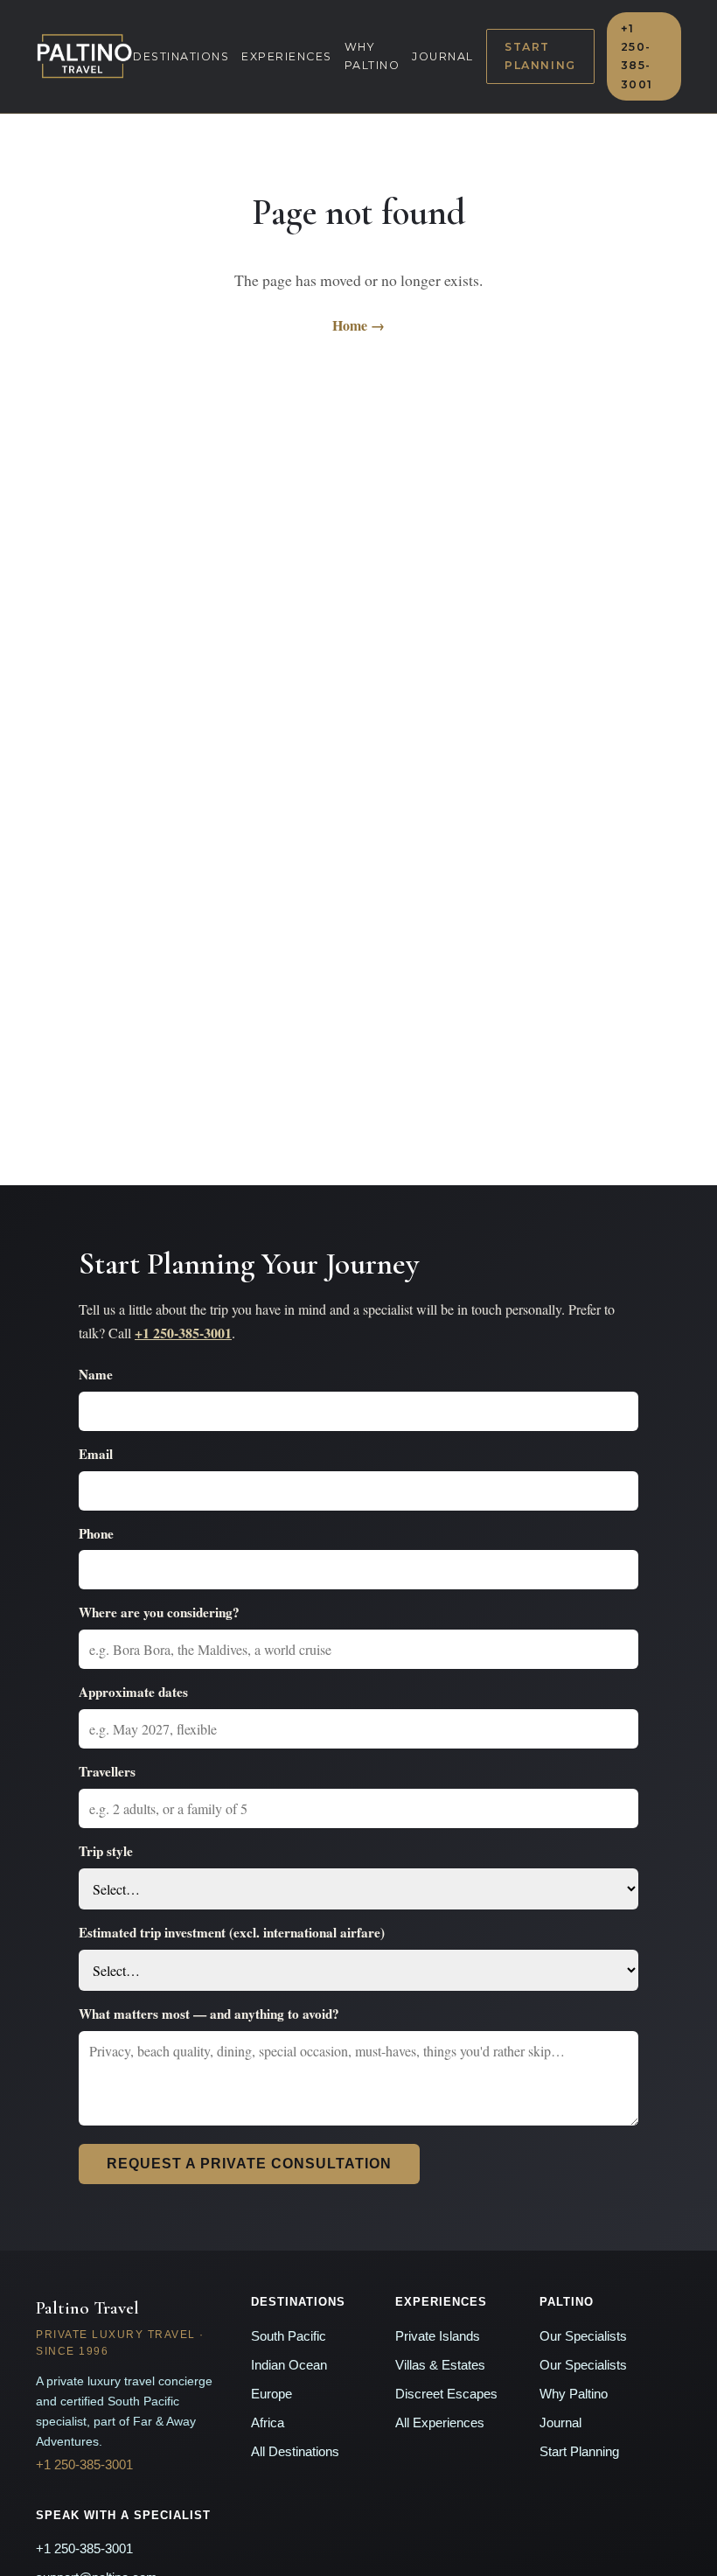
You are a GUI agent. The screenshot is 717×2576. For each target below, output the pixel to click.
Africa (268, 2423)
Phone (96, 1533)
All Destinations (295, 2452)
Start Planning (540, 56)
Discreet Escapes (446, 2394)
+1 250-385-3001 (637, 56)
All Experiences (440, 2423)
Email (96, 1454)
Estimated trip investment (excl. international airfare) (232, 1932)
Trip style (106, 1851)
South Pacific (289, 2336)
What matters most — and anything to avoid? (209, 2014)
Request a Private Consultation (249, 2164)
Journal (443, 56)
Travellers (107, 1771)
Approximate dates (133, 1692)
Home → (358, 325)
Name (96, 1374)
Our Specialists (583, 2336)
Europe (271, 2394)
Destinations (181, 56)
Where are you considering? (159, 1612)
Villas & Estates (440, 2365)
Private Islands (438, 2336)
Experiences (287, 56)
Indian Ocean (289, 2365)
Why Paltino (372, 56)
